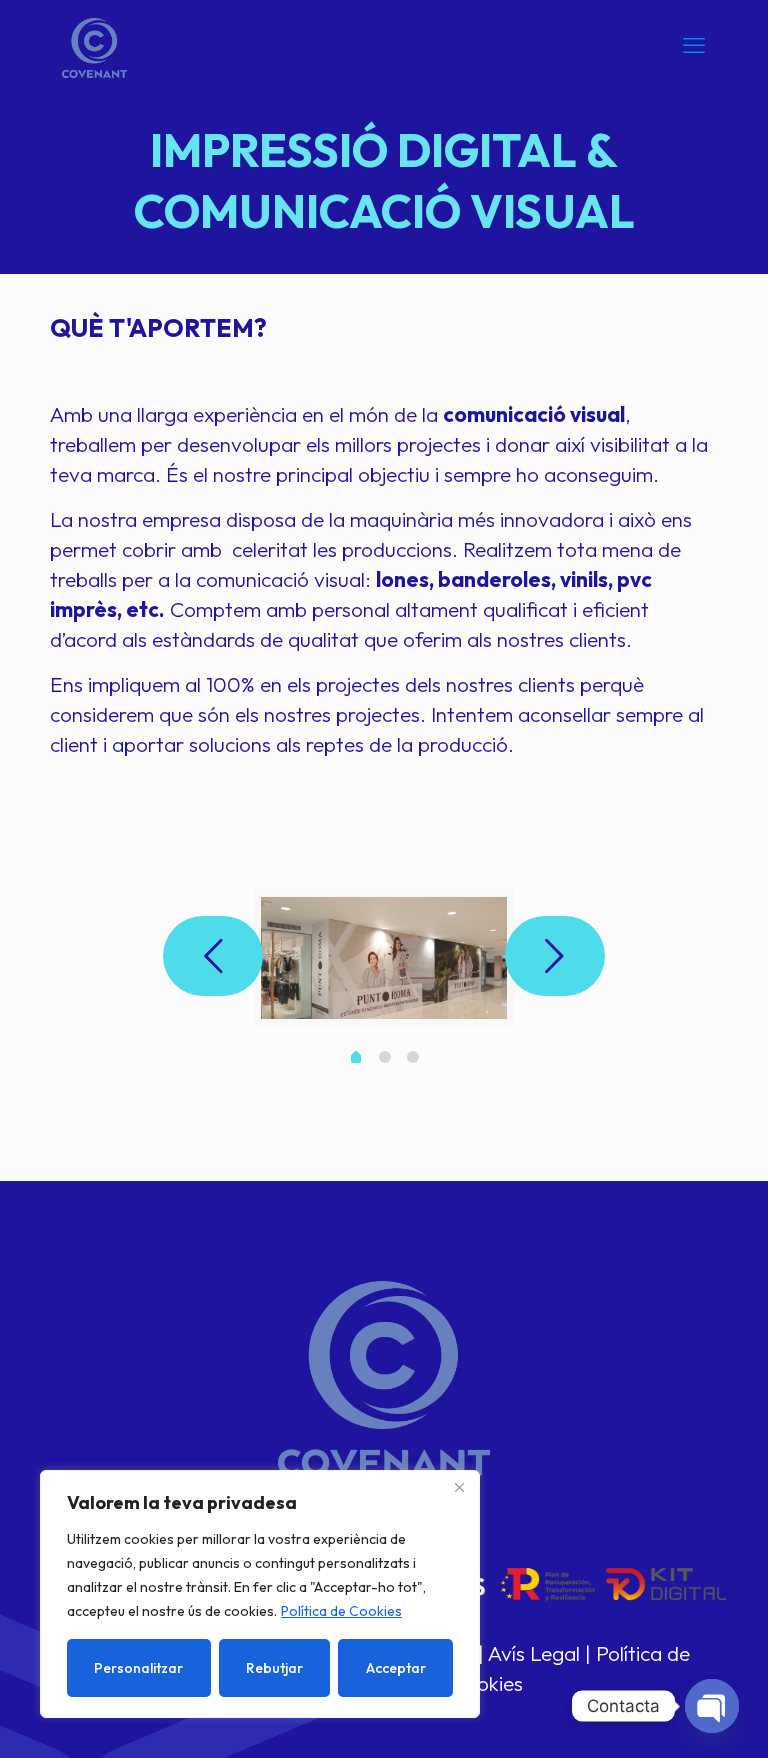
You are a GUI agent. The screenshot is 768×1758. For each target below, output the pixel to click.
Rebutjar (274, 1668)
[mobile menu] (694, 45)
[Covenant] (94, 45)
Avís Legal (534, 1653)
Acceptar (396, 1668)
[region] (260, 1594)
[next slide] (555, 956)
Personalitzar (138, 1668)
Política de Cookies (341, 1611)
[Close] (459, 1487)
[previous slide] (213, 956)
